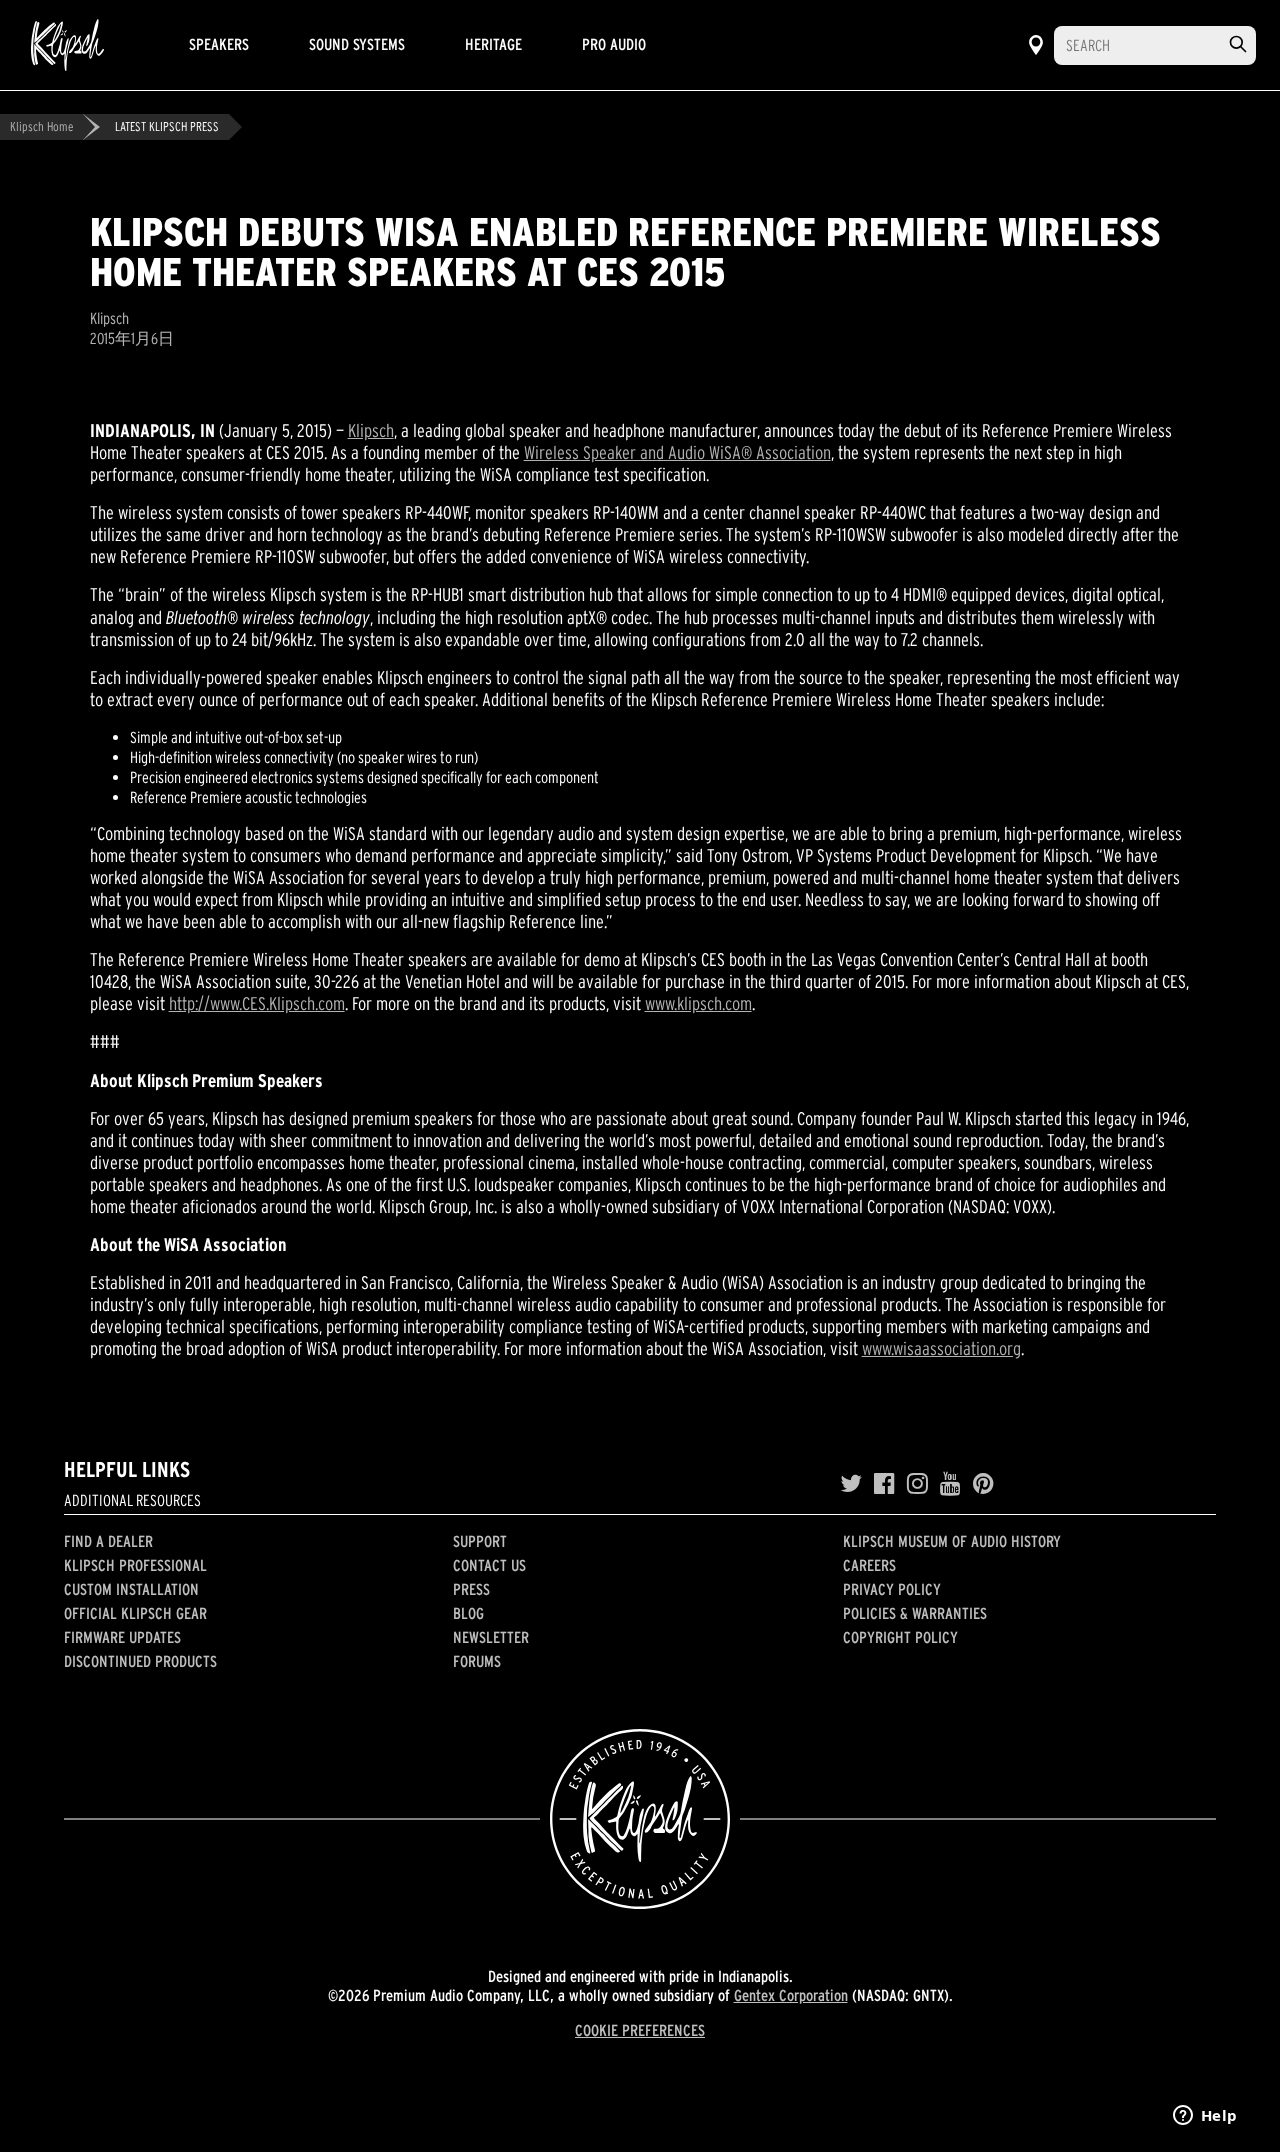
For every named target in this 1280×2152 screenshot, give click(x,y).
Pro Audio (614, 44)
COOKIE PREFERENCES (640, 2030)
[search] (1238, 44)
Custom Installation (131, 1589)
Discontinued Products (140, 1661)
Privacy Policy (892, 1589)
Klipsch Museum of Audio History (952, 1541)
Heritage (493, 44)
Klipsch (371, 430)
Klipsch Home (41, 126)
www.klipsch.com (698, 1003)
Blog (468, 1613)
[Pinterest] (983, 1484)
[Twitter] (851, 1484)
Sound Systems (357, 44)
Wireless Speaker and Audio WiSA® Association (677, 452)
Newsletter (491, 1637)
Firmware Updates (122, 1637)
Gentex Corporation (791, 1995)
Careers (869, 1565)
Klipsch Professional (135, 1565)
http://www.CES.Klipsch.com (257, 1003)
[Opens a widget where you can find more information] (1205, 2117)
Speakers (219, 44)
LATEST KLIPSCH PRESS (167, 126)
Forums (477, 1661)
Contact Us (489, 1565)
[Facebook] (884, 1484)
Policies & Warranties (915, 1613)
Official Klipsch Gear (135, 1613)
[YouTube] (950, 1484)
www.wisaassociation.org (941, 1348)
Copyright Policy (900, 1637)
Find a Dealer (108, 1541)
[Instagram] (917, 1484)
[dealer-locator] (1036, 45)
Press (471, 1589)
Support (480, 1541)
